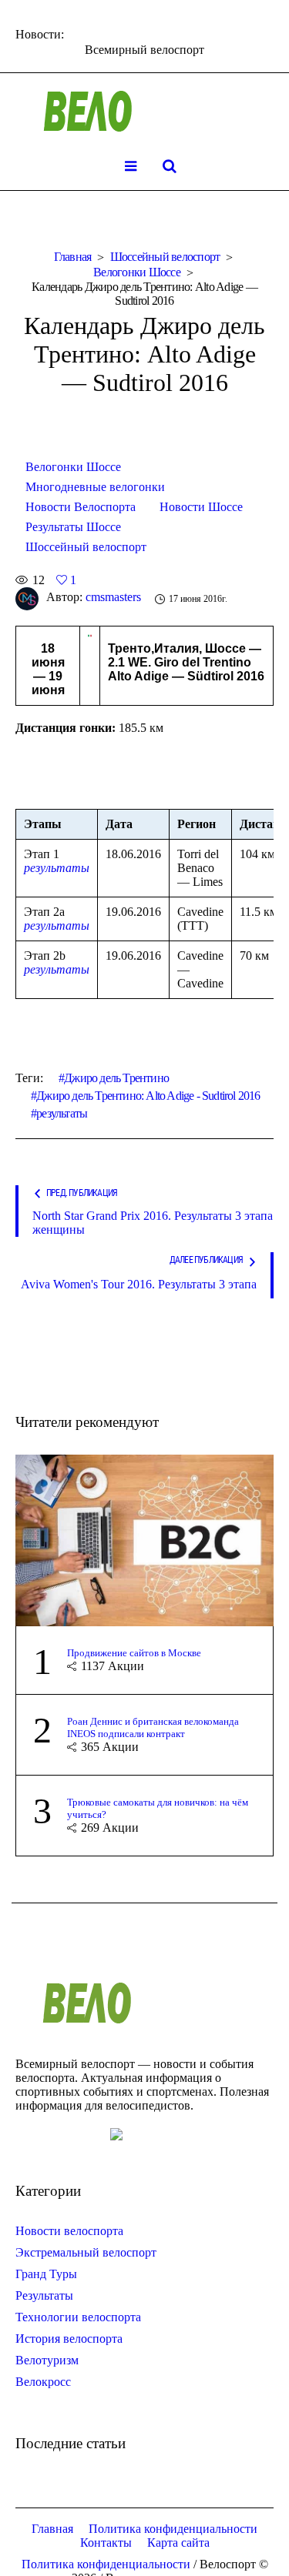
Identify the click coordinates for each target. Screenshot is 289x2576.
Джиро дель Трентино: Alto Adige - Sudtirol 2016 (148, 1096)
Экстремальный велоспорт (86, 2252)
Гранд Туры (46, 2274)
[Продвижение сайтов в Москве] (144, 1539)
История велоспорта (69, 2339)
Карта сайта (178, 2543)
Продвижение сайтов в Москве (134, 1653)
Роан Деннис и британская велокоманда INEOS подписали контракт (153, 1727)
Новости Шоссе (201, 507)
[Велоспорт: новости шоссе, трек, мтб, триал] (145, 112)
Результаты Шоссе (73, 527)
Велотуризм (47, 2360)
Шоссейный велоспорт (165, 257)
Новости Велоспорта (81, 507)
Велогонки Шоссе (137, 272)
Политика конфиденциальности (173, 2529)
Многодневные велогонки (95, 487)
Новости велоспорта (69, 2231)
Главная (73, 257)
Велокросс (43, 2382)
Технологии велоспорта (78, 2317)
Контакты (106, 2543)
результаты (57, 868)
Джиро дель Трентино (116, 1078)
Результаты (44, 2295)
